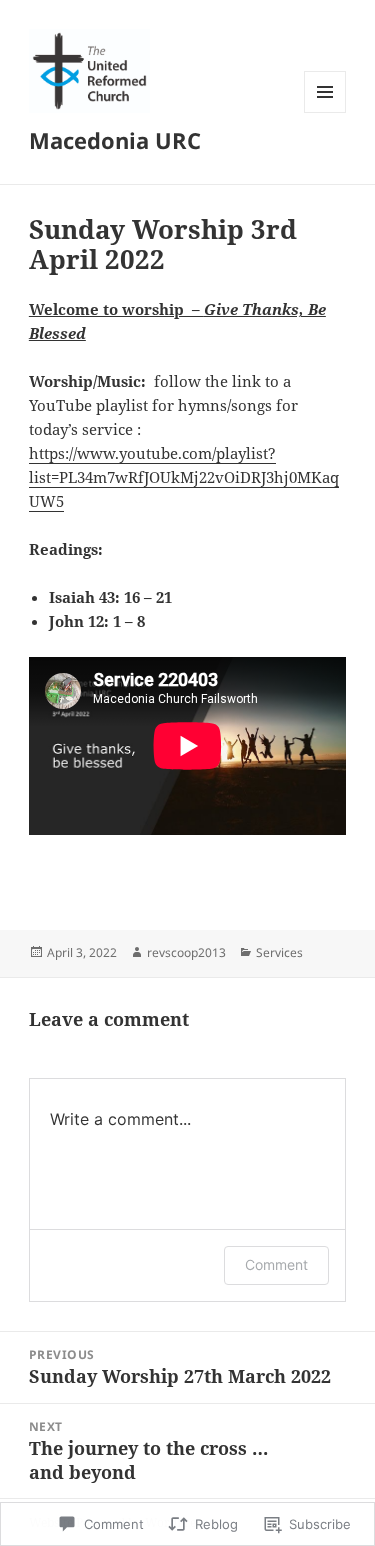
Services (279, 952)
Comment (276, 1264)
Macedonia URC (115, 140)
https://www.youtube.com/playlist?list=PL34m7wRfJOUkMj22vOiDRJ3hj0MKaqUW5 (184, 477)
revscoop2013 (186, 952)
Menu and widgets (325, 112)
